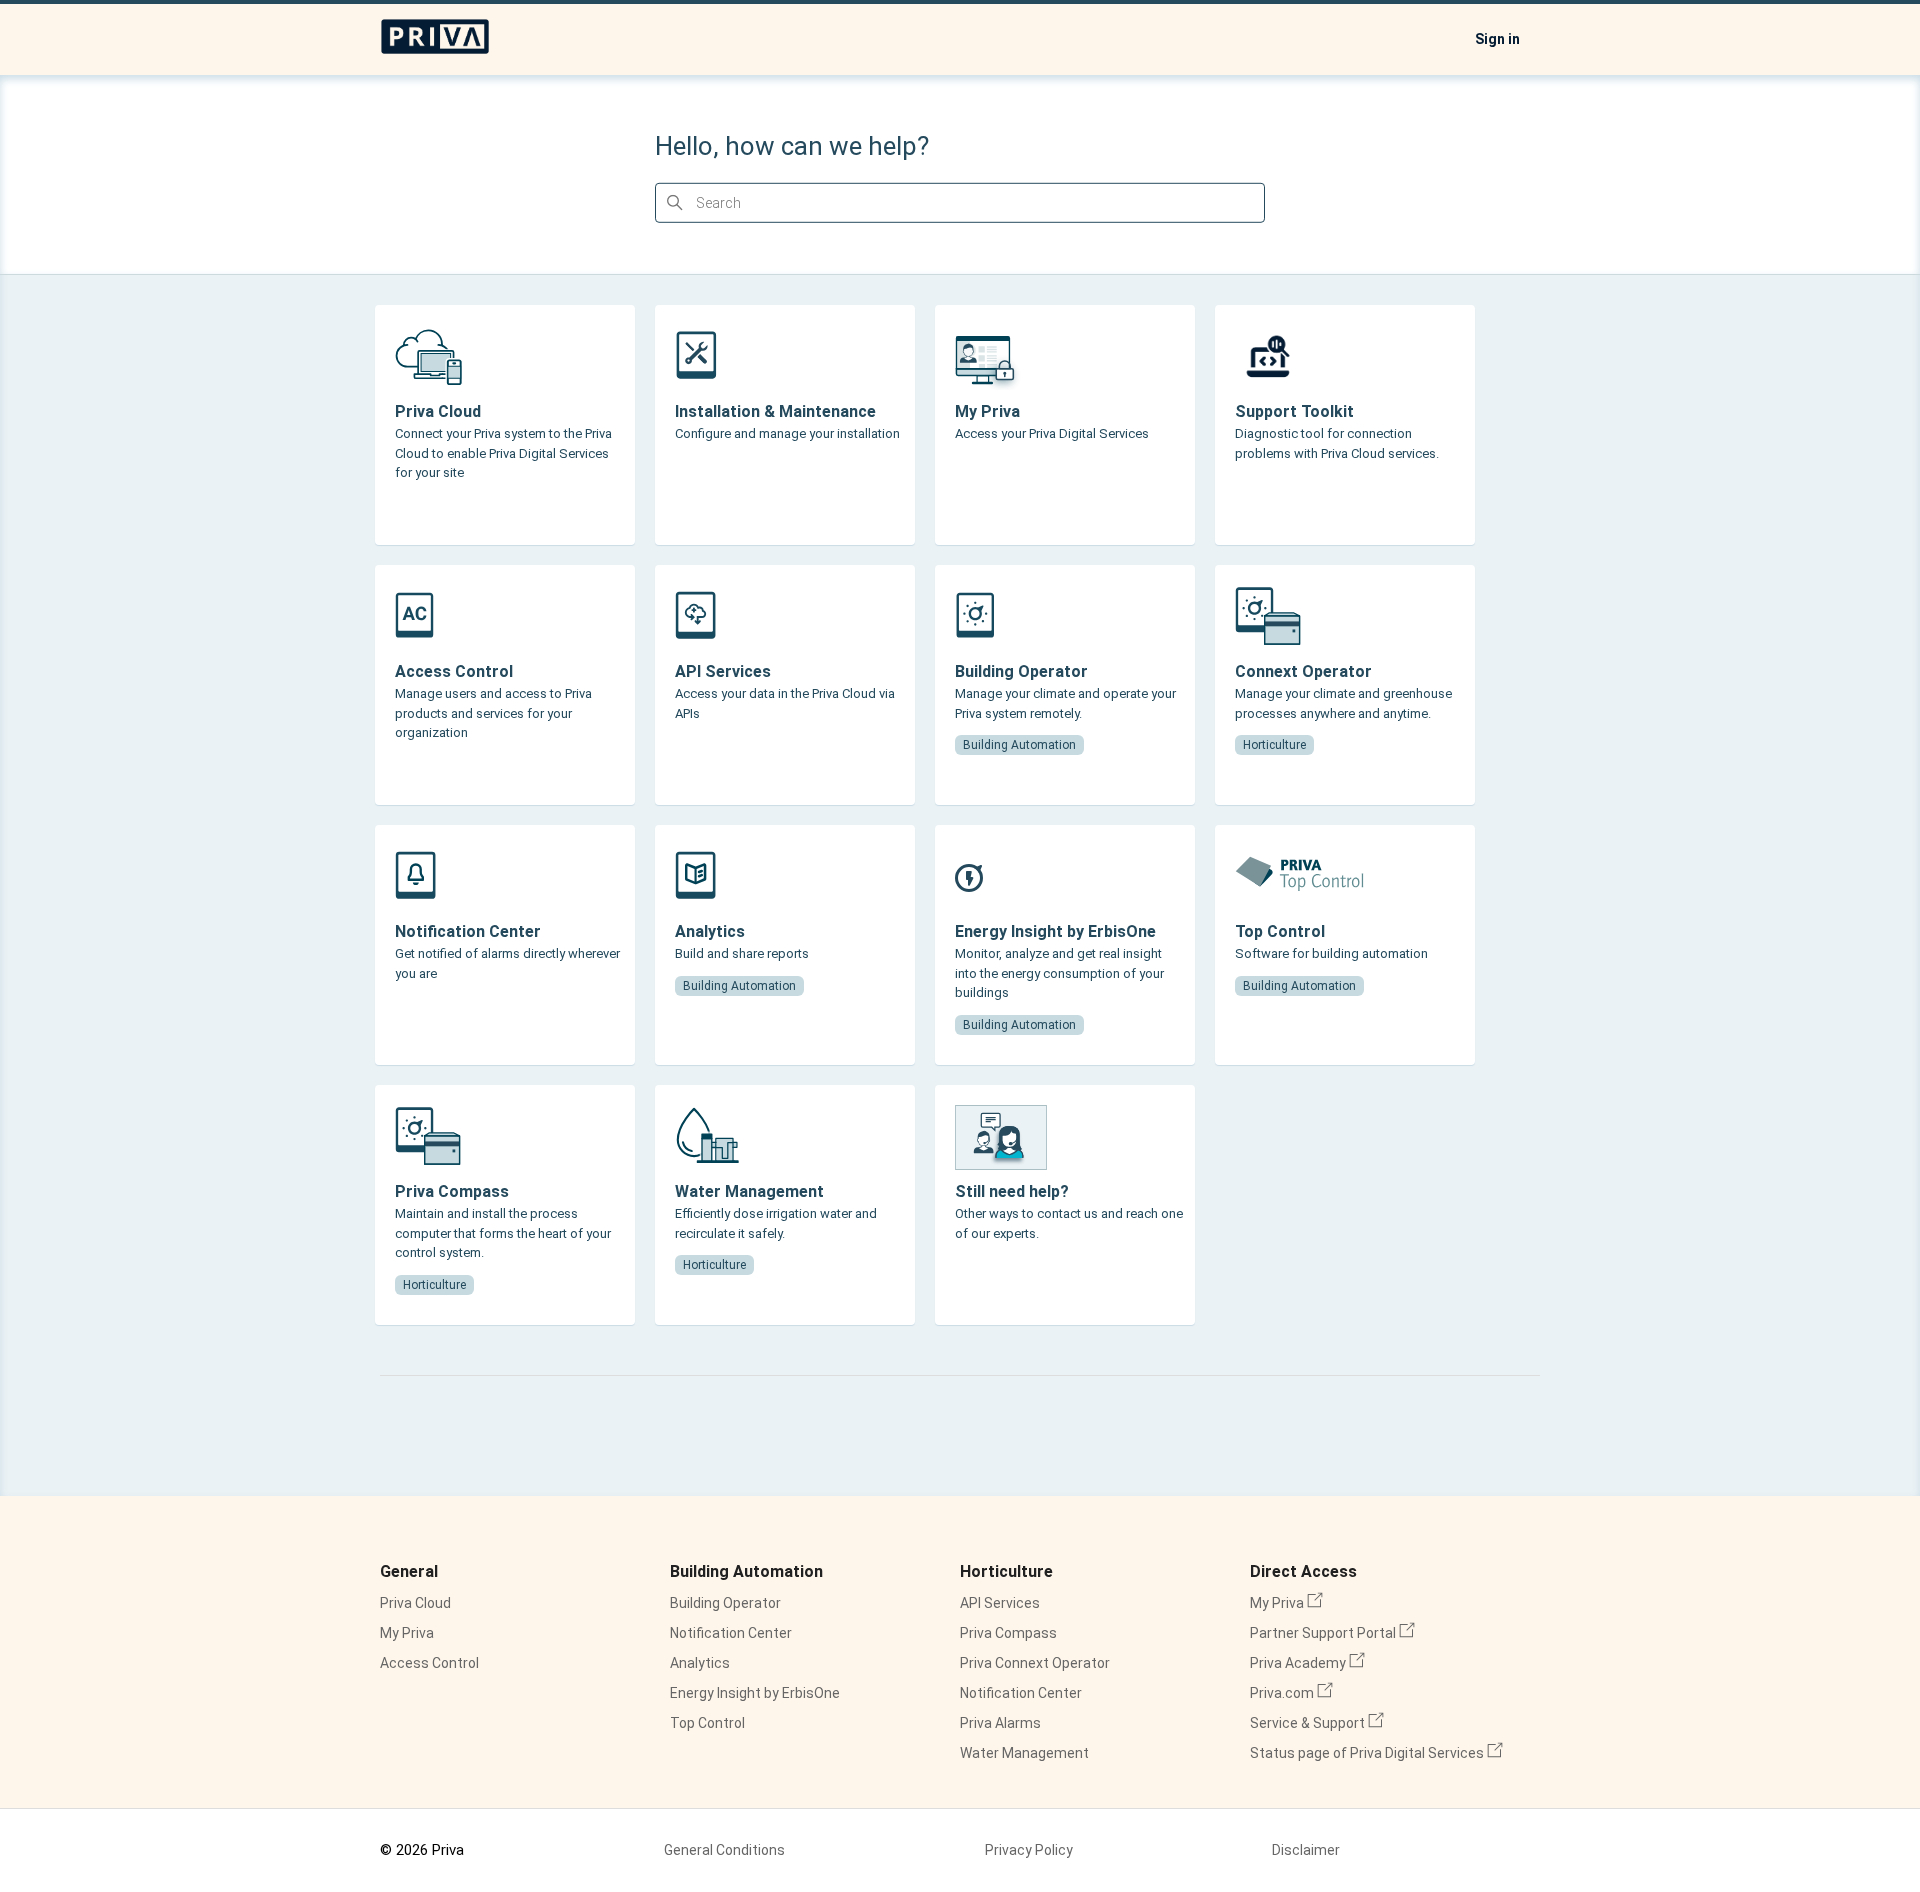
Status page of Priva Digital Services (1376, 1753)
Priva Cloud (415, 1603)
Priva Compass (1008, 1633)
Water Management (1024, 1753)
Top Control (707, 1723)
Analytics (700, 1663)
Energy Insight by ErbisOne (755, 1693)
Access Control (429, 1663)
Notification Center (731, 1633)
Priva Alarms (1000, 1723)
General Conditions (724, 1850)
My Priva (407, 1633)
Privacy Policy (1029, 1850)
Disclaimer (1306, 1850)
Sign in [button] (1497, 39)
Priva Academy (1307, 1663)
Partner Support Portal (1332, 1633)
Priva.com (1291, 1693)
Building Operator (725, 1603)
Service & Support (1317, 1723)
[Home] (435, 50)
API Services (1000, 1603)
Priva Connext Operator (1035, 1663)
